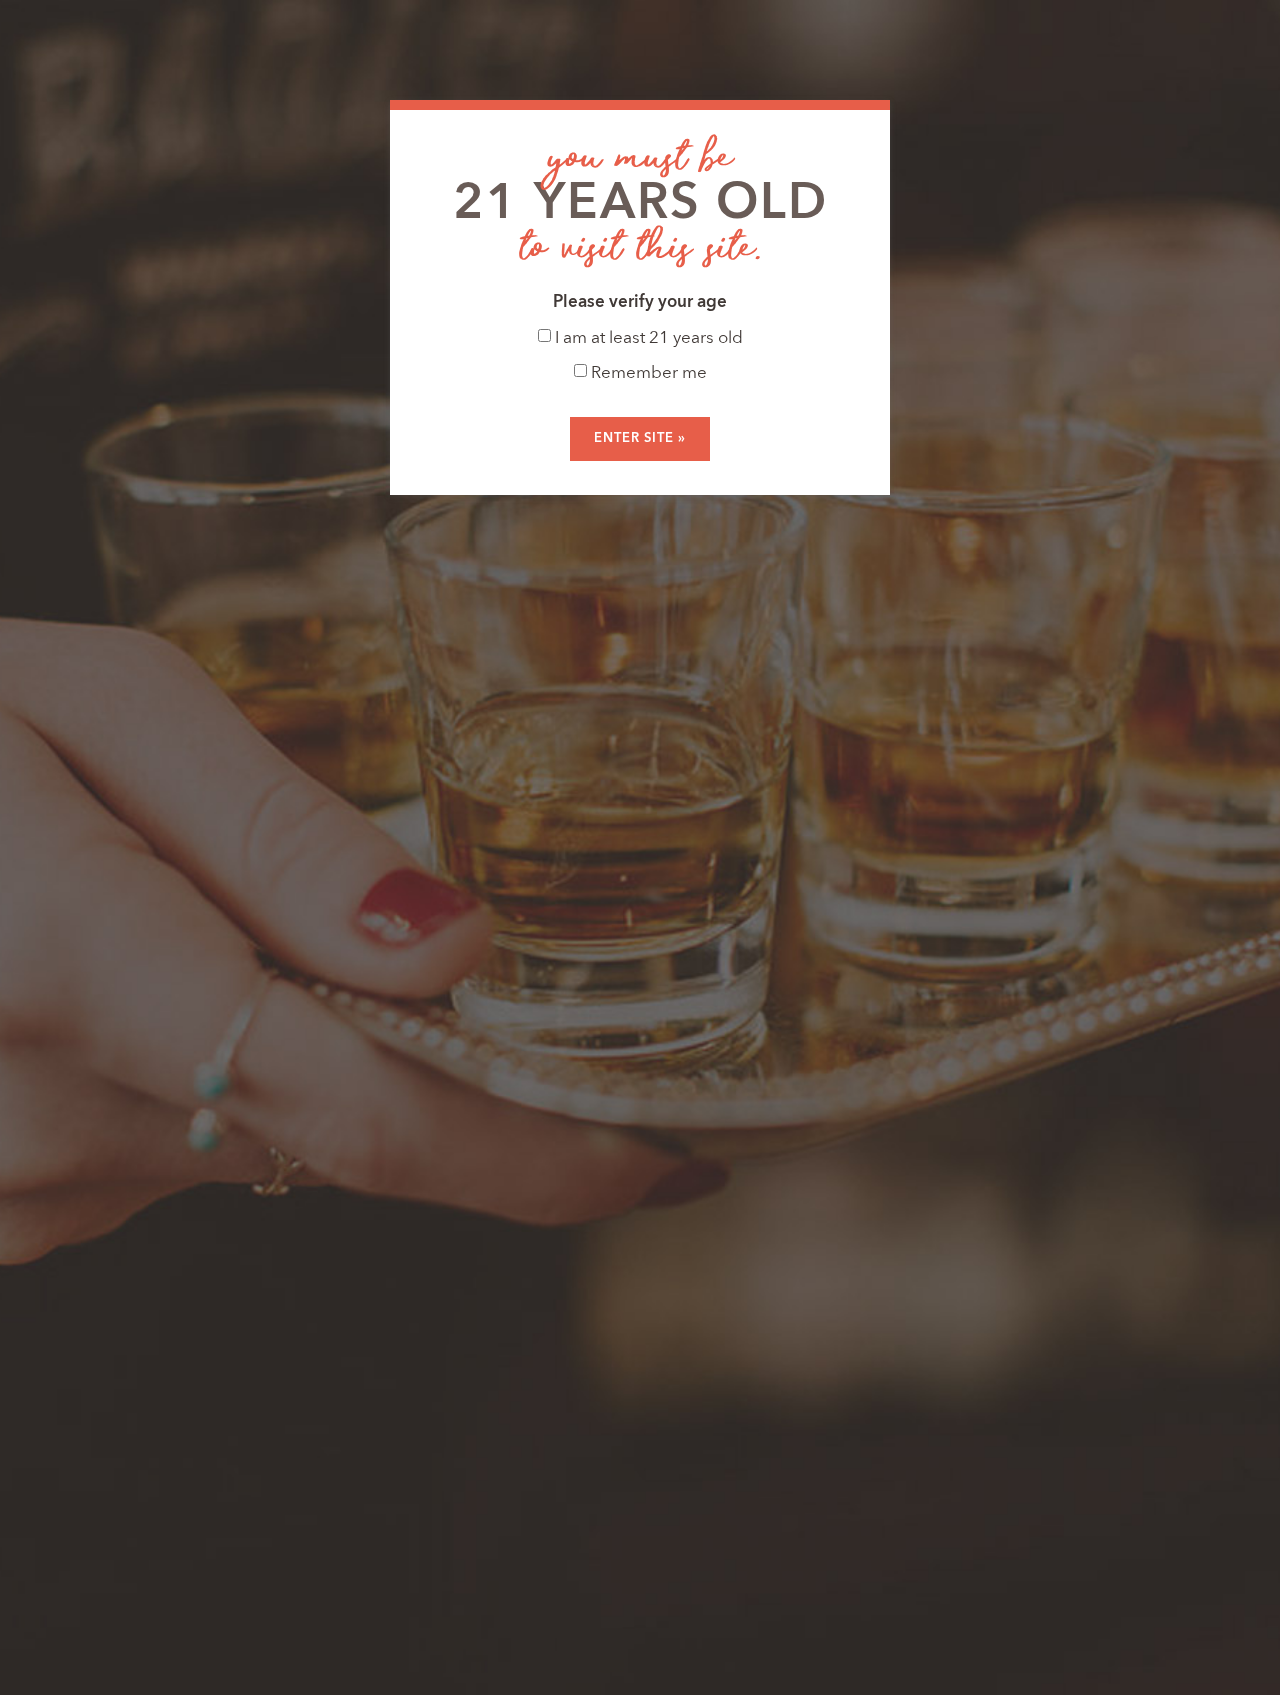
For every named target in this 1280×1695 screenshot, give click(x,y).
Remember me (647, 373)
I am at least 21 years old (647, 338)
